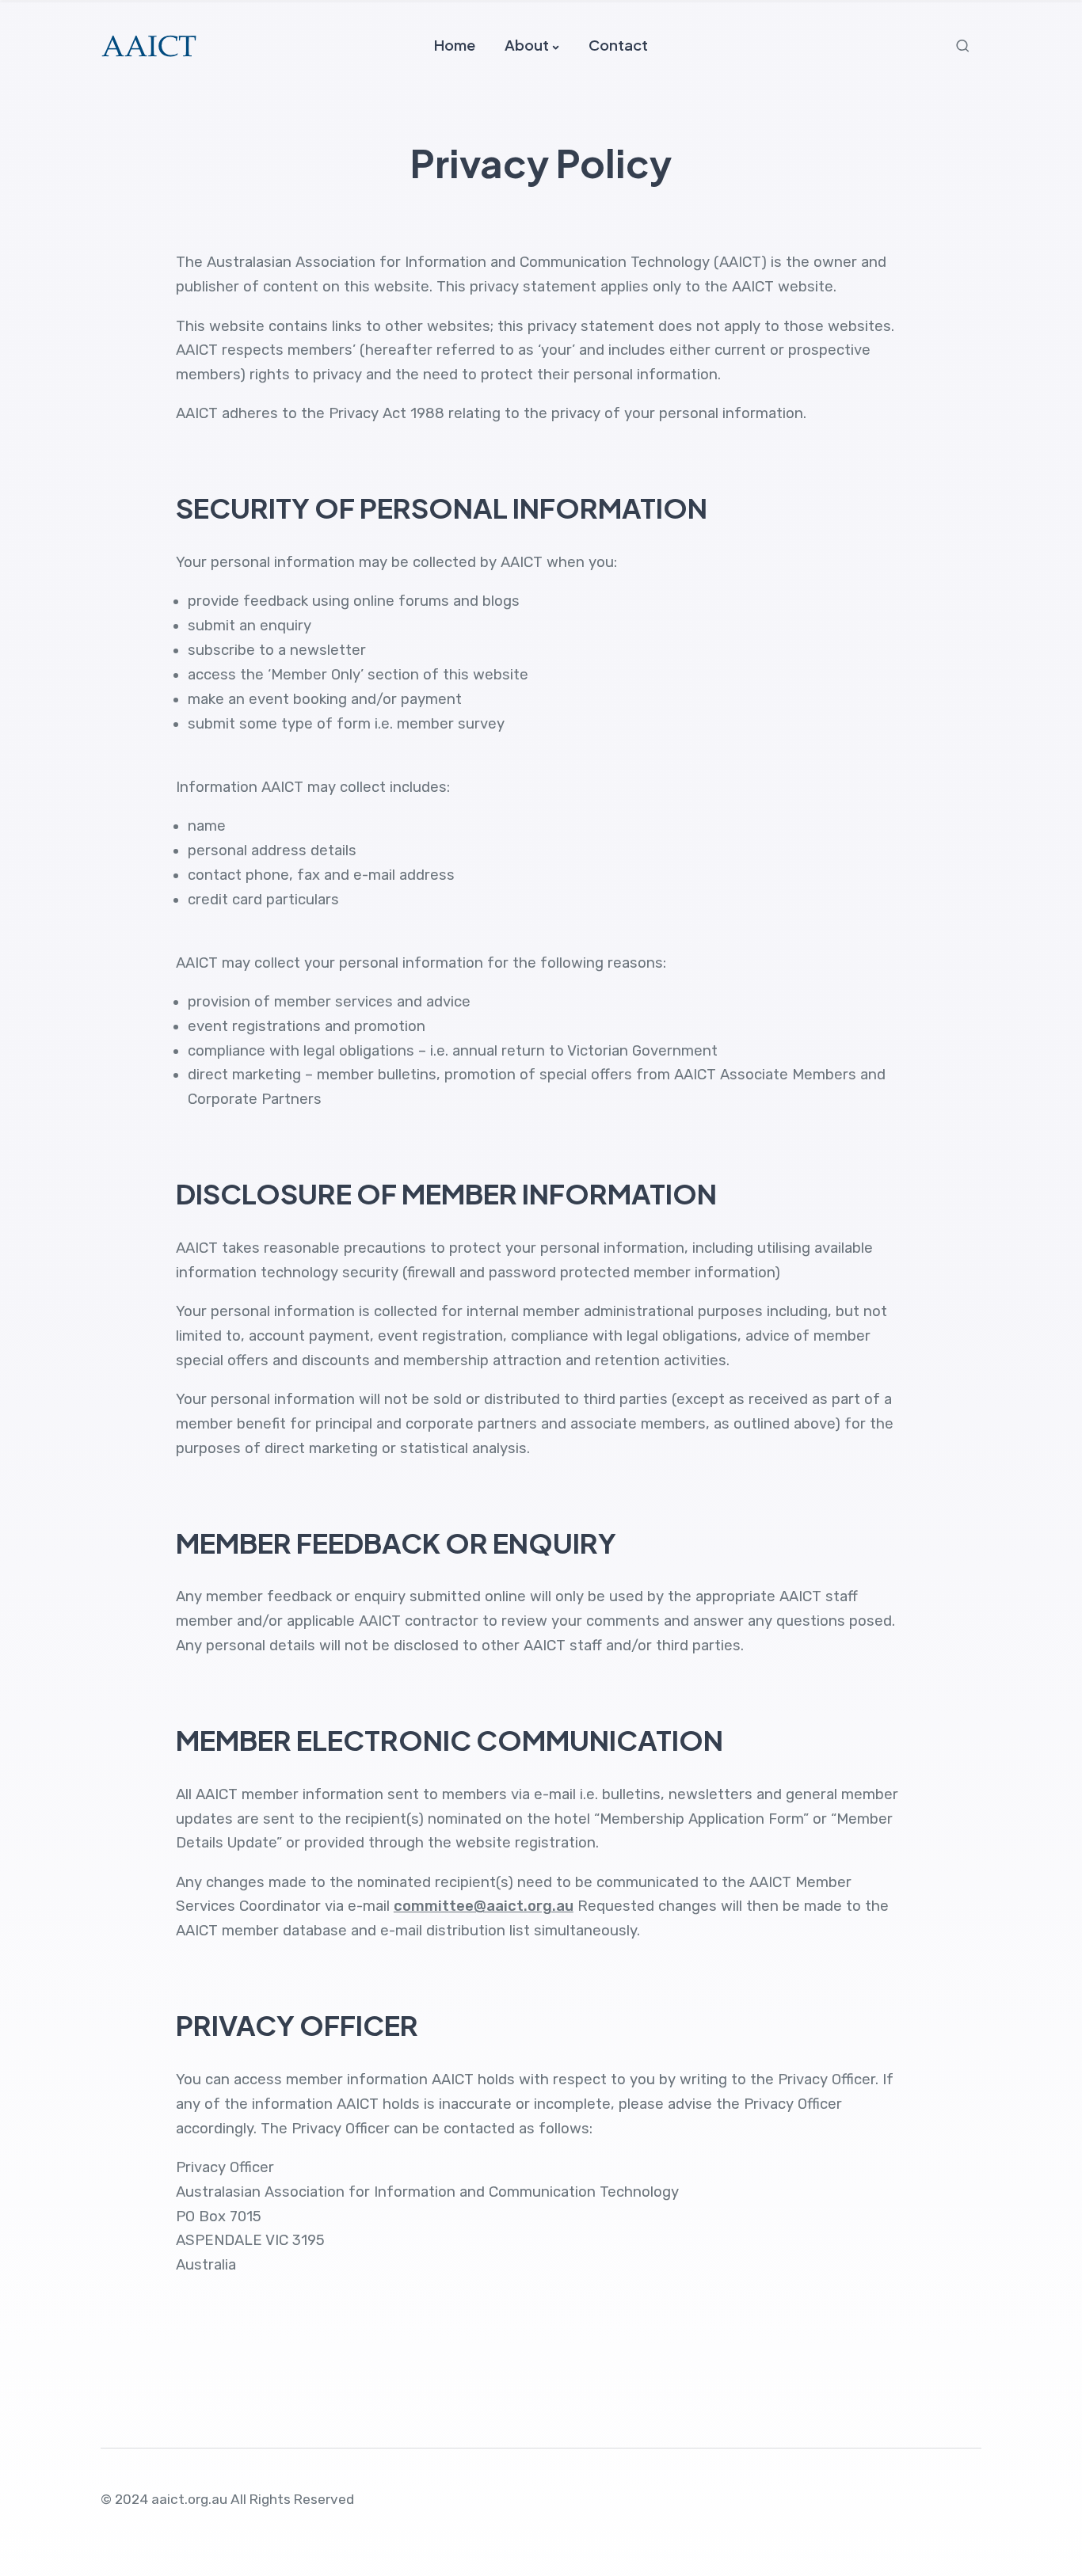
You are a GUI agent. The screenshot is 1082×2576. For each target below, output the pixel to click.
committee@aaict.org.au (484, 1906)
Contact (618, 45)
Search (965, 46)
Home (455, 45)
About (527, 45)
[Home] (149, 45)
